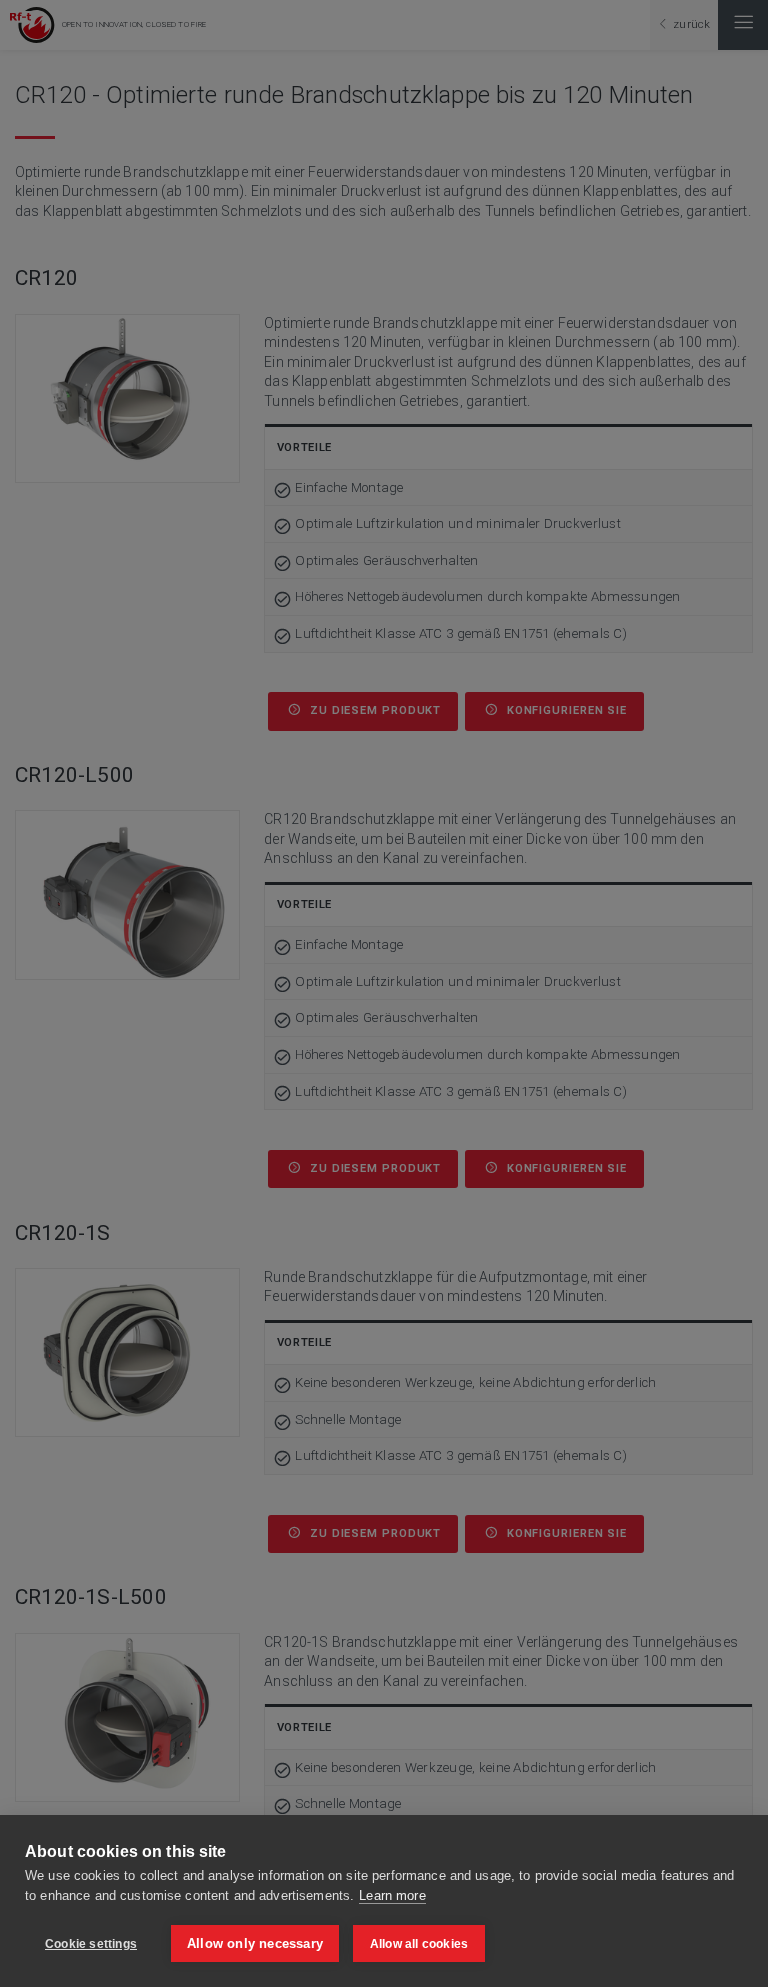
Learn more (392, 1895)
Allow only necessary (255, 1943)
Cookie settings (91, 1944)
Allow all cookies (419, 1944)
